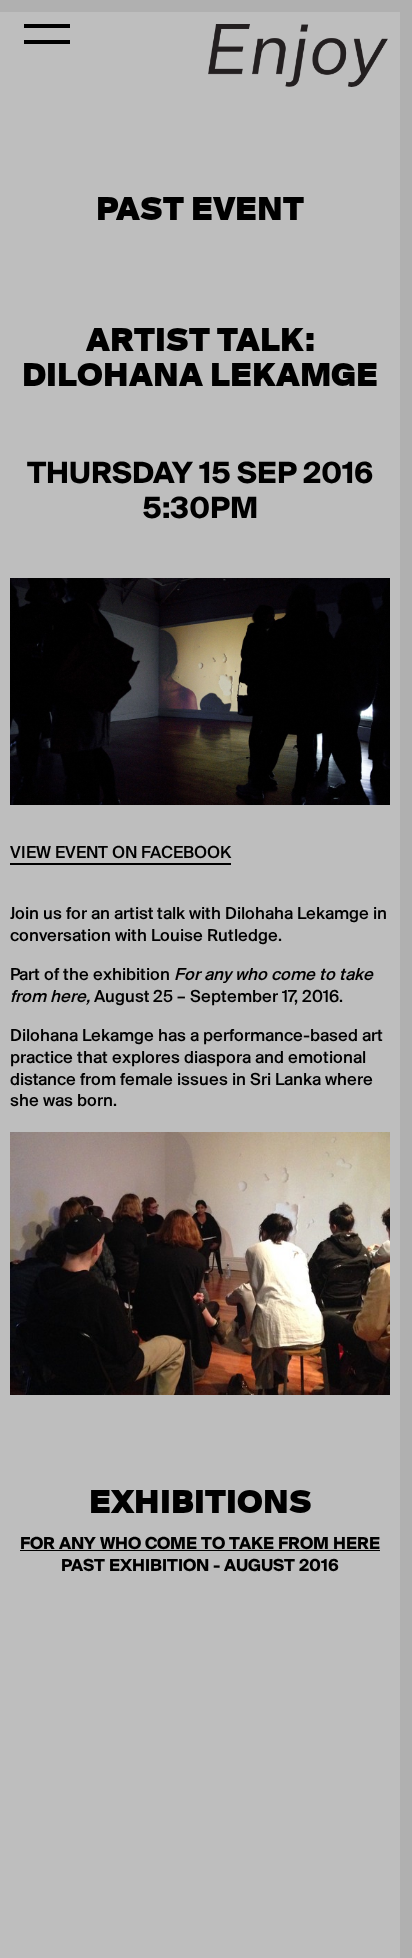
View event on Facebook (120, 854)
